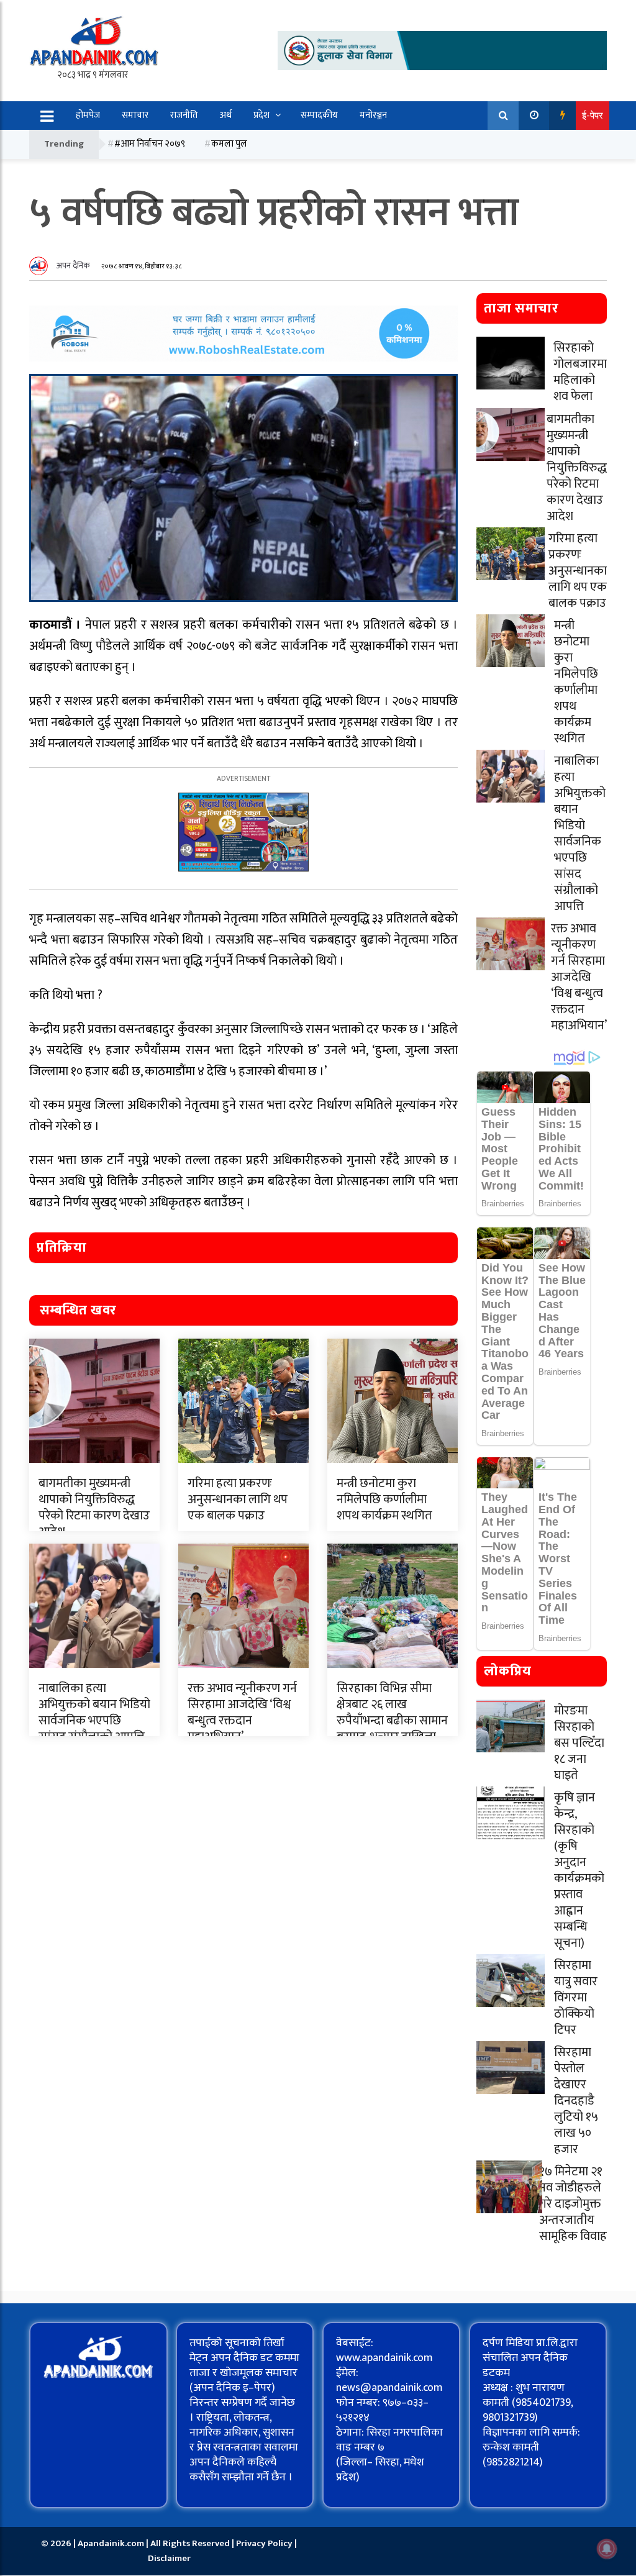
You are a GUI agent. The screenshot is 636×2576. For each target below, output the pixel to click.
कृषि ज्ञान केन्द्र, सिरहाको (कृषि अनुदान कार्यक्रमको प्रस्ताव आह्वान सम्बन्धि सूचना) (579, 1870)
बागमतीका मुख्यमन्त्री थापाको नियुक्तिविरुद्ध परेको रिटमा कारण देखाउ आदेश (94, 1508)
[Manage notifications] (607, 2549)
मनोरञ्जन (373, 115)
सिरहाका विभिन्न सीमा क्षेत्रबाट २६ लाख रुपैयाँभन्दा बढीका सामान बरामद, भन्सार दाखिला (392, 1713)
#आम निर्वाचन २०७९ (150, 144)
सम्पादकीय (319, 115)
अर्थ (226, 115)
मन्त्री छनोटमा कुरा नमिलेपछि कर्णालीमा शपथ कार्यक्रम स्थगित (384, 1500)
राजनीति (184, 115)
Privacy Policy (265, 2543)
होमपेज (88, 115)
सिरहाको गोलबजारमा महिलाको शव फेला (580, 372)
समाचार (135, 115)
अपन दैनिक (73, 266)
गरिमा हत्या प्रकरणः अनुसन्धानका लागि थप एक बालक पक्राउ (238, 1500)
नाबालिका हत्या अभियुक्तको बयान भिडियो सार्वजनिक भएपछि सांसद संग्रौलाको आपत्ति (94, 1713)
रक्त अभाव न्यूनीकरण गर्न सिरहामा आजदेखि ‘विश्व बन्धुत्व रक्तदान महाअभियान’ (242, 1713)
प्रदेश (261, 115)
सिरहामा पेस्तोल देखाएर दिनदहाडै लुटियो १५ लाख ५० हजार (576, 2101)
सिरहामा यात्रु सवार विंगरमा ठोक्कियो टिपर (576, 1998)
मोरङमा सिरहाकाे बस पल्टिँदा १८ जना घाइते (579, 1743)
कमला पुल (229, 144)
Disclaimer (169, 2558)
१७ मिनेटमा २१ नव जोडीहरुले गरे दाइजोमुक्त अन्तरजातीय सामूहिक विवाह (573, 2204)
